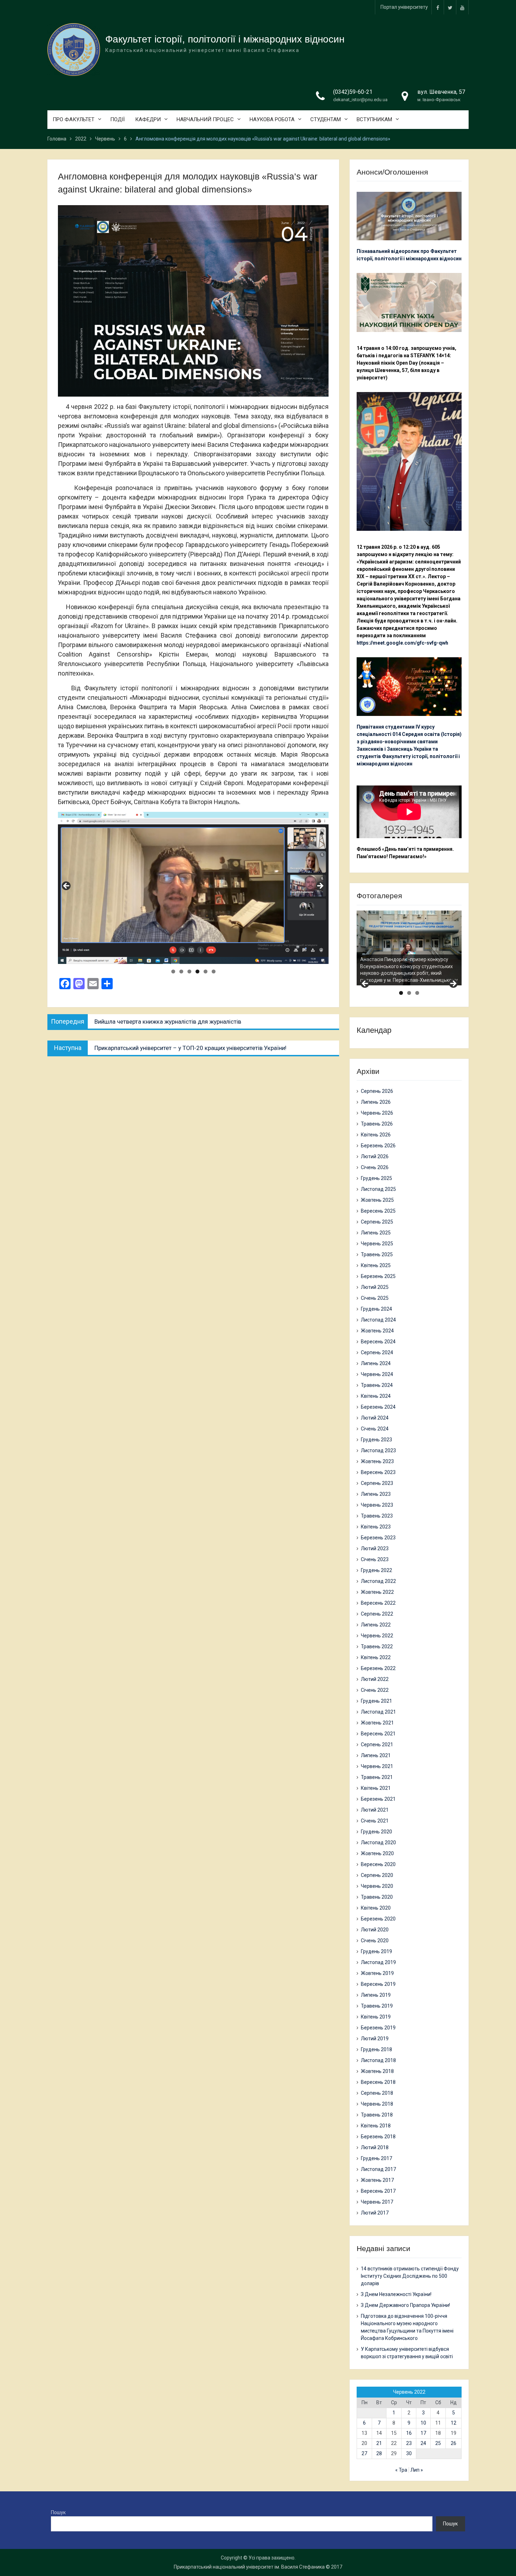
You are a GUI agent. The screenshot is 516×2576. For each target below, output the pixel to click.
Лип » (417, 2470)
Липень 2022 (376, 1625)
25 (438, 2443)
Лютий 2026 (375, 1156)
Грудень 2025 (376, 1178)
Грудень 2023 (376, 1440)
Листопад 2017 (378, 2169)
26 (454, 2443)
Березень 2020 (378, 1919)
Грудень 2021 (376, 1701)
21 (379, 2443)
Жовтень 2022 (377, 1592)
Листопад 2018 (378, 2060)
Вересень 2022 (378, 1603)
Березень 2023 (378, 1538)
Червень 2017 (377, 2202)
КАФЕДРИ (148, 119)
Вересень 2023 (378, 1472)
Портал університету (404, 7)
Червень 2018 (377, 2104)
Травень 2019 (377, 2006)
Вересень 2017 (378, 2191)
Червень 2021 (377, 1766)
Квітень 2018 (376, 2126)
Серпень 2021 (377, 1744)
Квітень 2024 (376, 1396)
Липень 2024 (376, 1363)
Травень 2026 (377, 1124)
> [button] (320, 886)
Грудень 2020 (376, 1832)
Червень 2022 (377, 1636)
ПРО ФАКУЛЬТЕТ (74, 119)
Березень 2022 (378, 1668)
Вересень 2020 (378, 1864)
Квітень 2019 (376, 2017)
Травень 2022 (377, 1646)
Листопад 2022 (378, 1581)
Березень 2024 (378, 1407)
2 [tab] (181, 971)
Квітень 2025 (376, 1265)
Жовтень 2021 (377, 1723)
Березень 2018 (378, 2137)
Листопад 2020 (378, 1843)
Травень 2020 (377, 1897)
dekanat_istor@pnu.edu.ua (360, 100)
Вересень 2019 (378, 1984)
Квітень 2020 (376, 1908)
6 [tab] (214, 971)
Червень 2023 (377, 1505)
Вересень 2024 (378, 1342)
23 (409, 2443)
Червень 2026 (377, 1113)
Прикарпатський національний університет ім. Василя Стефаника (249, 2567)
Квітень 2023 (376, 1527)
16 (409, 2433)
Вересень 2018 (378, 2082)
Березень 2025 (378, 1276)
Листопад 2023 (378, 1450)
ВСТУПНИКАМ (374, 119)
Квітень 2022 (376, 1657)
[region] (193, 888)
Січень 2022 (375, 1690)
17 (423, 2433)
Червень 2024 (377, 1374)
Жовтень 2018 (377, 2071)
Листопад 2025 (378, 1189)
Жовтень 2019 (377, 1973)
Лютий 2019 (375, 2039)
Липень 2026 (376, 1102)
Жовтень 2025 (377, 1200)
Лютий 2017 (375, 2213)
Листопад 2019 (378, 1962)
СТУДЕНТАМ (326, 119)
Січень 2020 (375, 1941)
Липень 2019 (376, 1995)
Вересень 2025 (378, 1211)
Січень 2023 (375, 1559)
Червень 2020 (377, 1886)
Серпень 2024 (377, 1352)
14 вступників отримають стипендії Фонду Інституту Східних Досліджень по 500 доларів (410, 2276)
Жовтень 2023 (377, 1461)
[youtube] (462, 7)
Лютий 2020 (375, 1930)
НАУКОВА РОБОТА (272, 119)
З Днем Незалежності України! (396, 2294)
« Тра (401, 2470)
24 (423, 2443)
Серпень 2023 (377, 1483)
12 (454, 2423)
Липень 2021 (376, 1755)
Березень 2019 (378, 2028)
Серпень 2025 (377, 1222)
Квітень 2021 (376, 1788)
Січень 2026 (375, 1167)
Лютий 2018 (375, 2147)
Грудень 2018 (376, 2049)
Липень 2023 (376, 1494)
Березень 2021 (378, 1799)
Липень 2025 (376, 1233)
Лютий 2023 (375, 1548)
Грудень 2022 (376, 1570)
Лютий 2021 (375, 1810)
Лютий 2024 (375, 1418)
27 (364, 2453)
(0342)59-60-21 (353, 92)
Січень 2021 (375, 1821)
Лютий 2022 (375, 1679)
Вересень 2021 (378, 1734)
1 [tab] (173, 971)
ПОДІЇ (117, 119)
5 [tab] (206, 971)
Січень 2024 (375, 1429)
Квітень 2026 (376, 1135)
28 (379, 2453)
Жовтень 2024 (377, 1331)
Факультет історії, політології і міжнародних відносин (225, 39)
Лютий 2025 (375, 1287)
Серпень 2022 (377, 1614)
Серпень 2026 (377, 1091)
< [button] (67, 886)
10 (423, 2423)
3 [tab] (189, 971)
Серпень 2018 (377, 2093)
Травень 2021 (377, 1777)
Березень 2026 (378, 1146)
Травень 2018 (377, 2115)
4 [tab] (197, 971)
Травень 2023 (377, 1516)
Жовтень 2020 (377, 1853)
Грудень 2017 (376, 2158)
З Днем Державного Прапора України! (405, 2305)
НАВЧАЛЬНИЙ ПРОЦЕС (205, 119)
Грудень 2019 (376, 1951)
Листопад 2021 (378, 1712)
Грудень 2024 (376, 1309)
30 (409, 2453)
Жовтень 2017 (377, 2180)
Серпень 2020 (377, 1875)
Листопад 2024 (378, 1320)
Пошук (58, 2512)
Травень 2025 (377, 1254)
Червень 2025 (377, 1244)
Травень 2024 (377, 1385)
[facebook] (438, 7)
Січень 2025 (375, 1298)
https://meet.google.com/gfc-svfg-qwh (402, 643)
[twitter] (450, 7)
